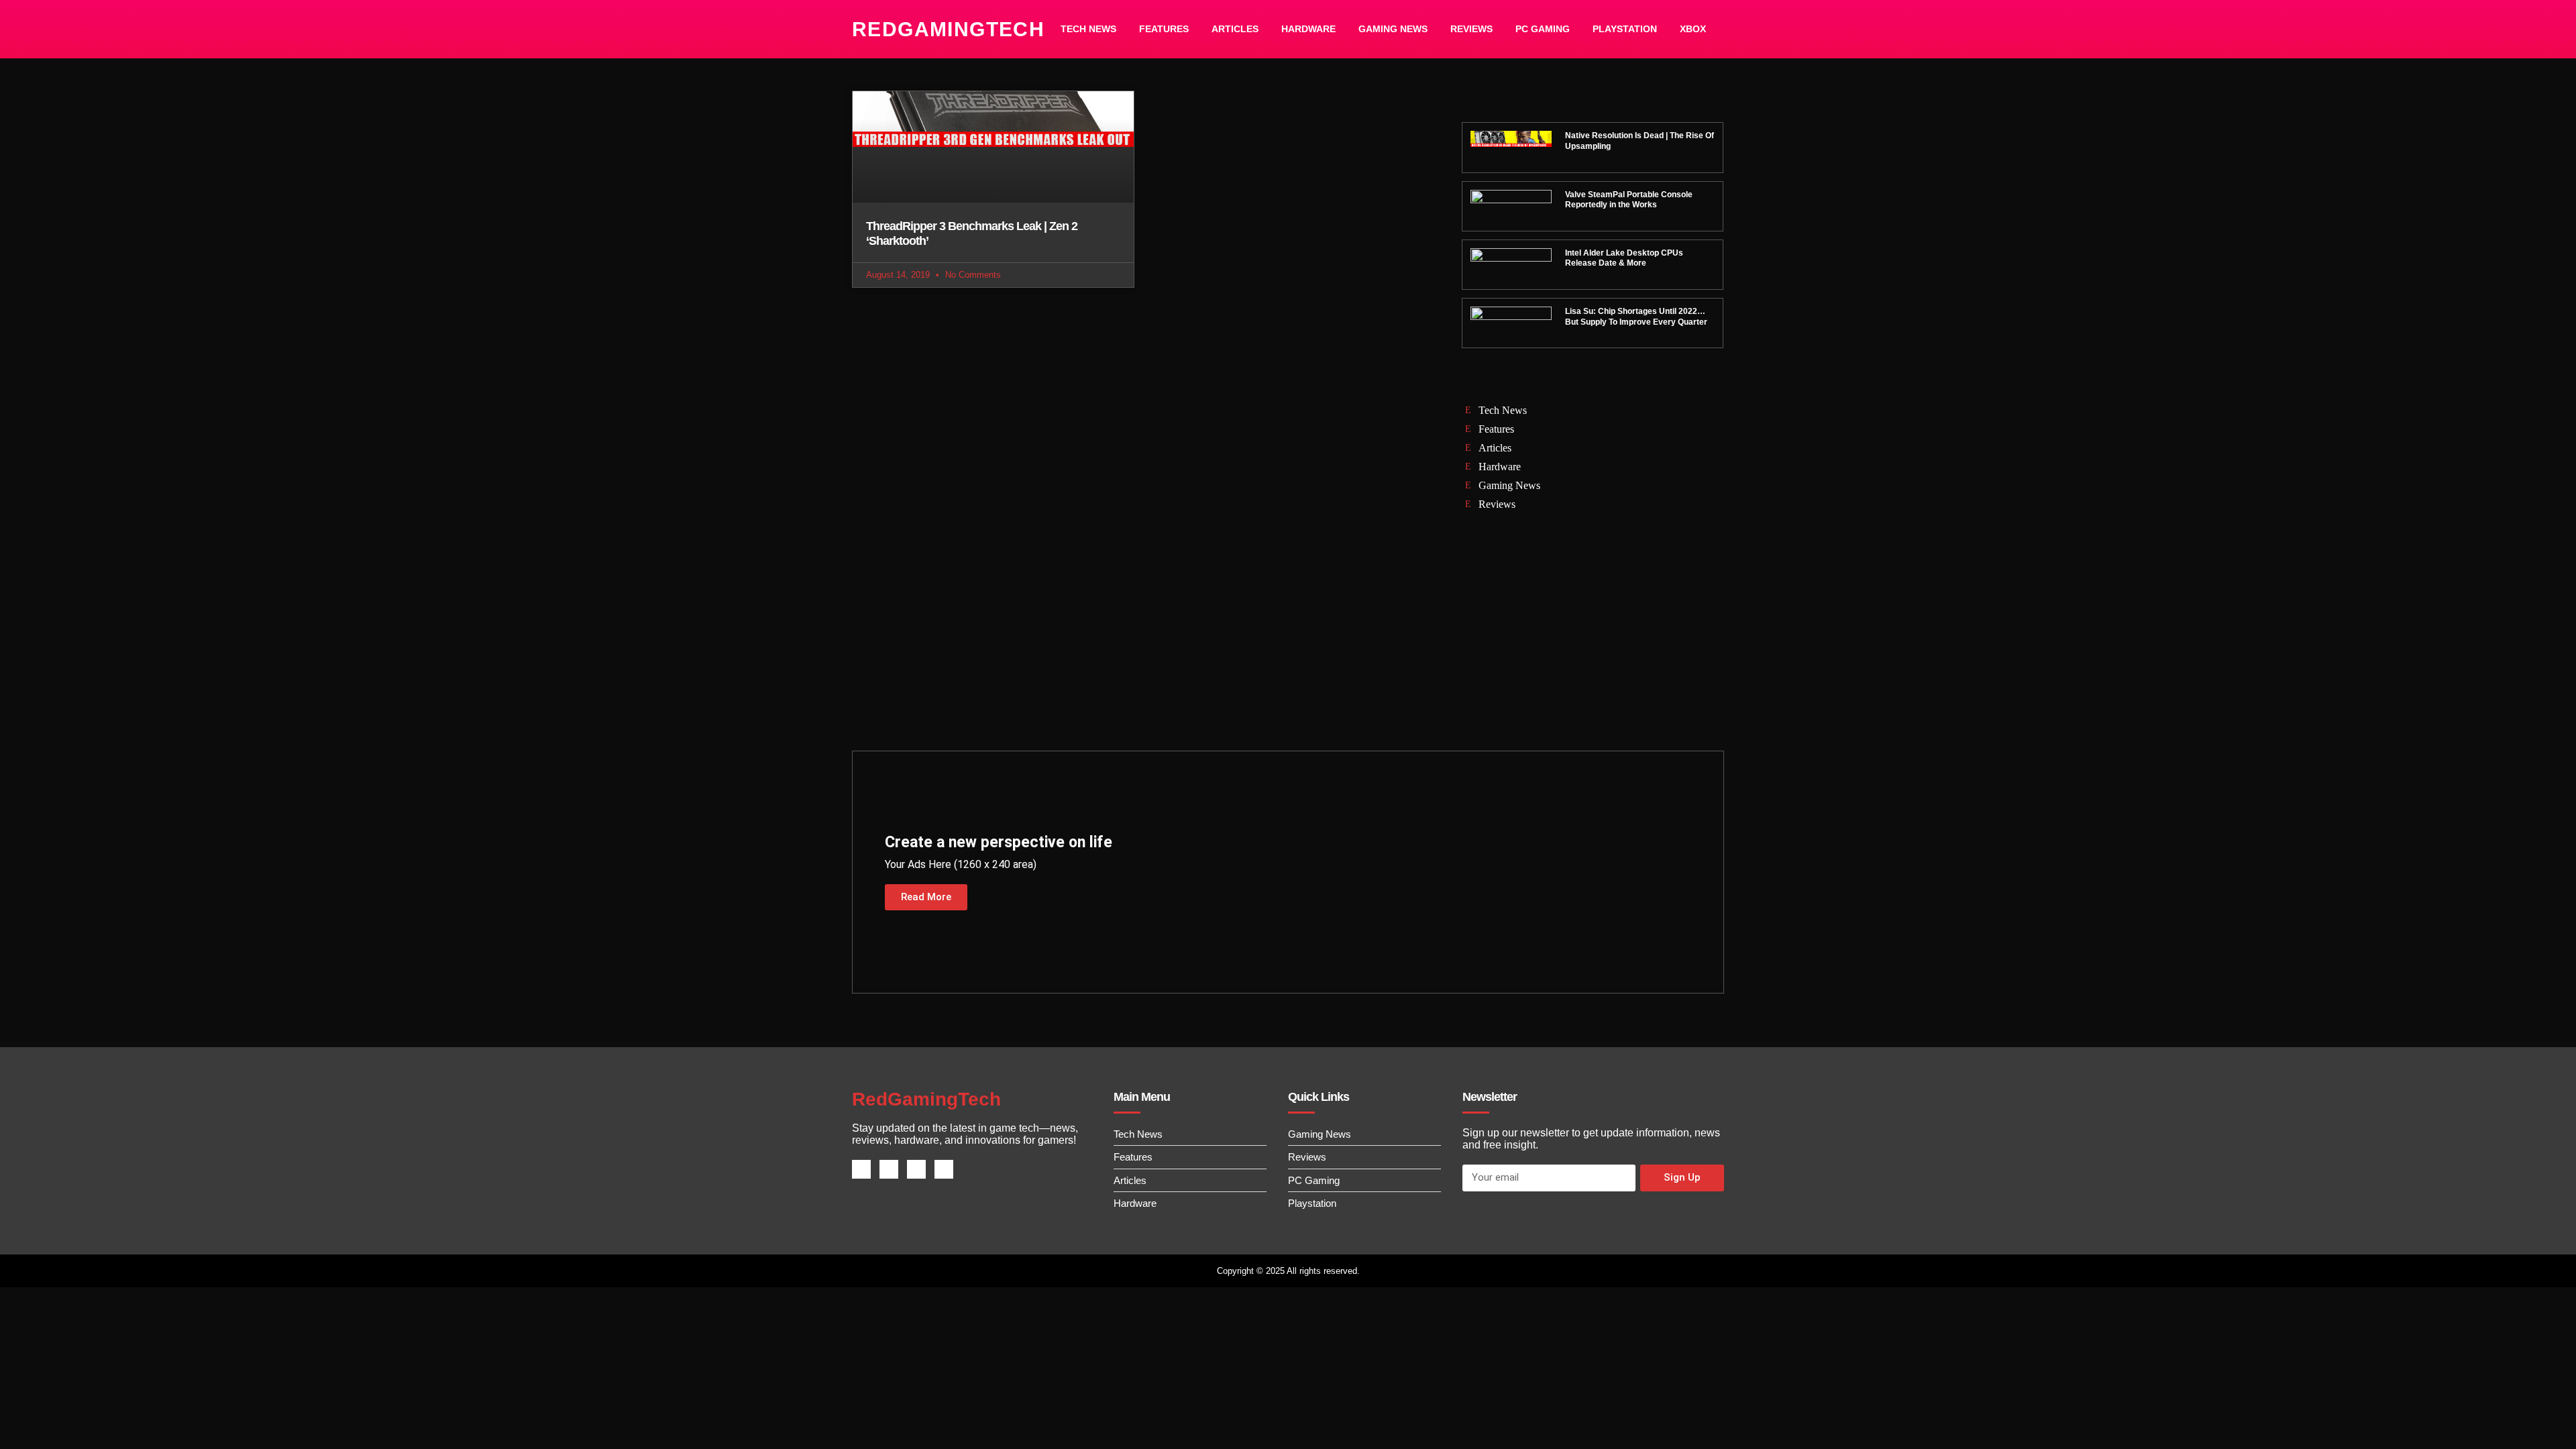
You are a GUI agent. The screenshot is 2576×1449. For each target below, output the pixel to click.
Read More (926, 897)
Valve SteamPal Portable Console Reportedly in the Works (1629, 200)
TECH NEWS (1088, 29)
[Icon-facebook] (861, 1169)
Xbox (1693, 29)
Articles (1235, 29)
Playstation (1625, 29)
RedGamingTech (948, 29)
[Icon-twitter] (889, 1169)
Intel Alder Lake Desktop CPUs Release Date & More (1624, 258)
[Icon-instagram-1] (916, 1169)
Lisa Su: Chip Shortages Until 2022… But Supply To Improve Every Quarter (1636, 317)
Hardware (1308, 29)
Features (1164, 29)
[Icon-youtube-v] (944, 1169)
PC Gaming (1543, 29)
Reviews (1471, 29)
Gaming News (1393, 29)
